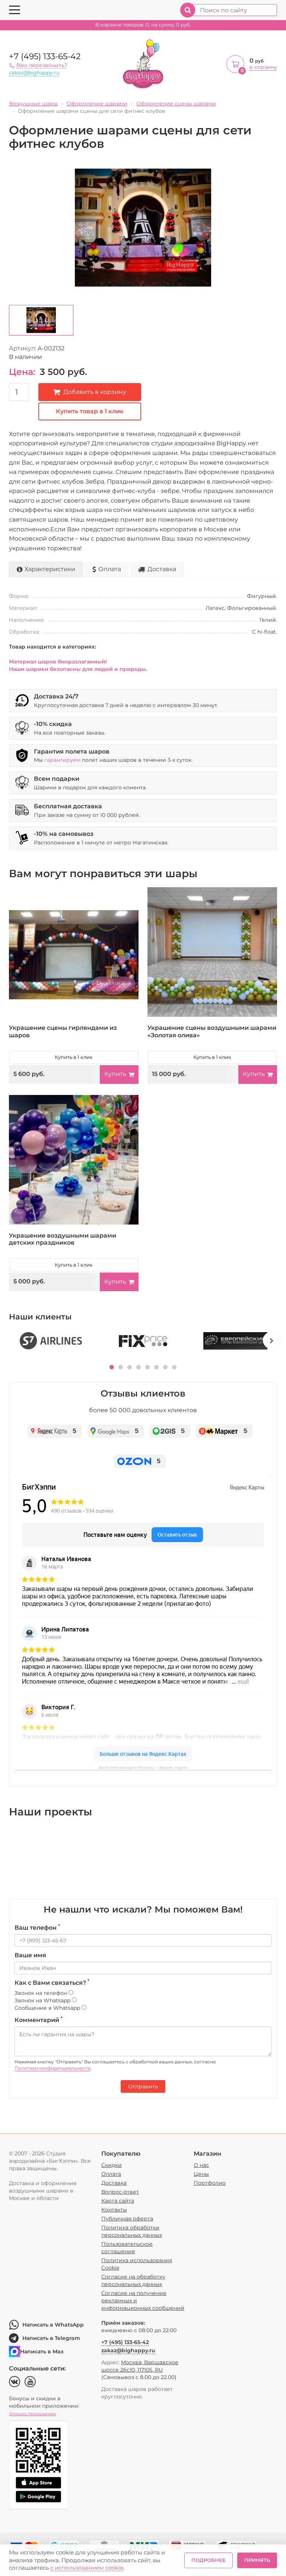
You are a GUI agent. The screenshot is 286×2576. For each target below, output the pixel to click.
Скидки (112, 2165)
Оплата (110, 569)
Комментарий (39, 2020)
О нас (201, 2165)
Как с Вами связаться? (52, 1983)
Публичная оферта (127, 2219)
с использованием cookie (87, 2568)
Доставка (162, 569)
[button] (112, 1367)
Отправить (143, 2086)
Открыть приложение (32, 2414)
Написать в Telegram (51, 2338)
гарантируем (62, 760)
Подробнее (209, 2560)
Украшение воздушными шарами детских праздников (63, 1239)
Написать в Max (42, 2351)
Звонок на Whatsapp (43, 2000)
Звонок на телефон (42, 1993)
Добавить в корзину (95, 392)
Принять (257, 2560)
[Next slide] (271, 1340)
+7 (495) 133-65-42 (45, 56)
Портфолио (210, 2183)
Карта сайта (118, 2201)
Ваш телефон (37, 1927)
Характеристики (50, 569)
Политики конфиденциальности (53, 2068)
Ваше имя (30, 1955)
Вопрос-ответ (120, 2192)
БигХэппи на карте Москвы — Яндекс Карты (143, 1768)
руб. (143, 25)
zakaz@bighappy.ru (34, 73)
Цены (201, 2174)
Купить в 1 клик (74, 1057)
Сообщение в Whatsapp (48, 2008)
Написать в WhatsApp (53, 2325)
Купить (115, 1074)
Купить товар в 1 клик (90, 411)
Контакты (114, 2210)
